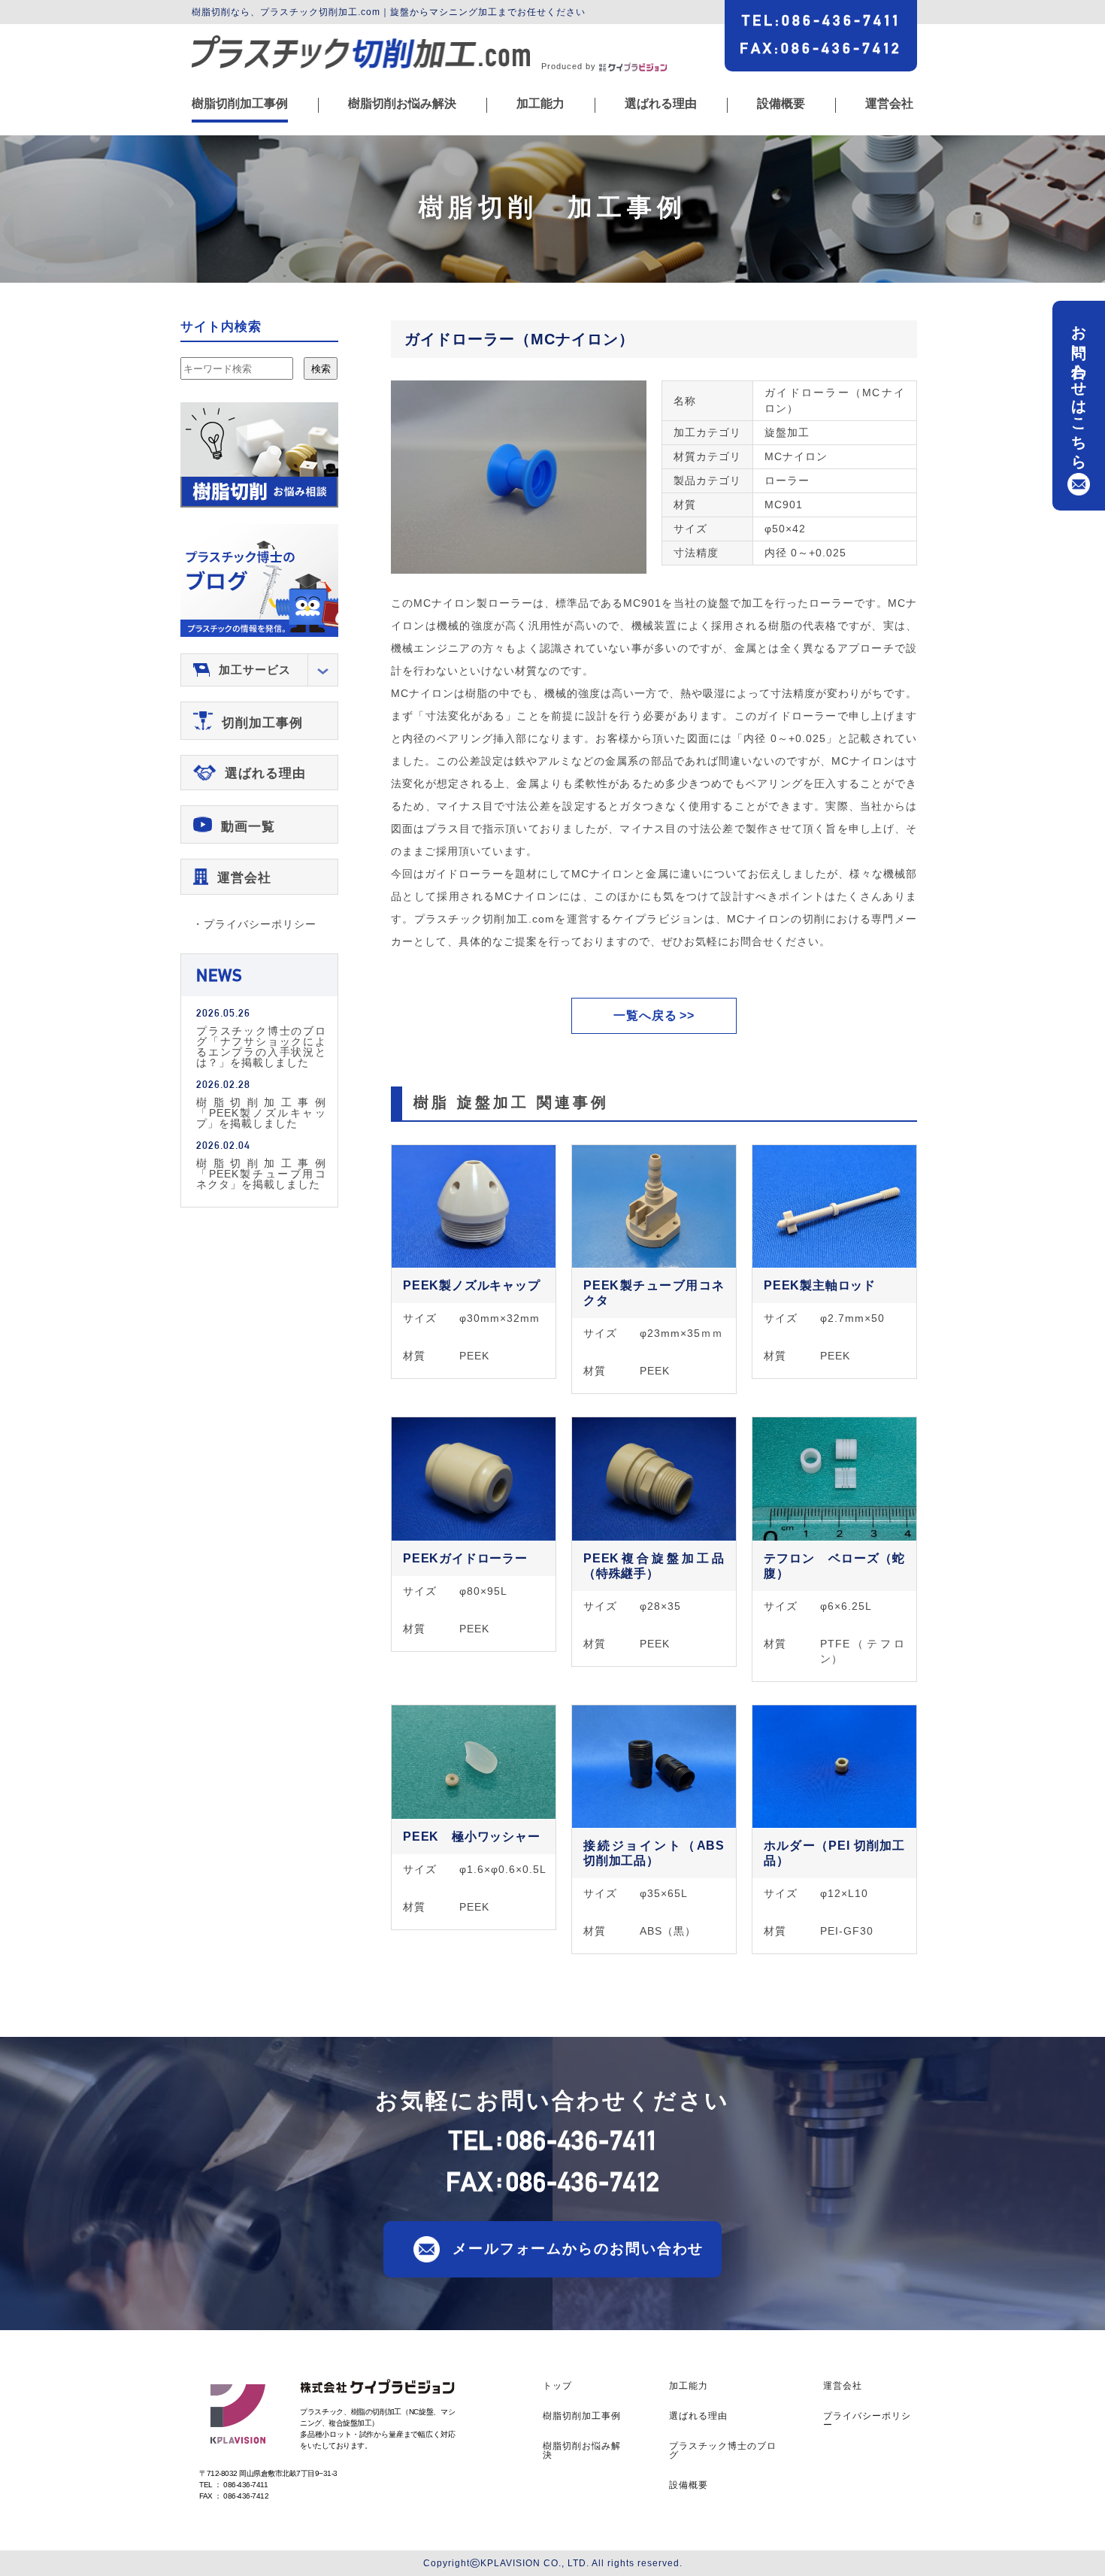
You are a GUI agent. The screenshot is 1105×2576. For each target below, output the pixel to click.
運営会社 (889, 104)
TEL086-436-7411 (821, 20)
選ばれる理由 (661, 104)
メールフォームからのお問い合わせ (578, 2249)
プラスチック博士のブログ (723, 2450)
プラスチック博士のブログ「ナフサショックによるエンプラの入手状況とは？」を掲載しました (261, 1046)
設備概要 (781, 104)
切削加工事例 (262, 723)
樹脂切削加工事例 (240, 104)
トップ (557, 2386)
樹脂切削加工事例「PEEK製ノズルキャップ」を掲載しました (261, 1112)
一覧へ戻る (645, 1015)
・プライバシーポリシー (254, 924)
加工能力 (540, 104)
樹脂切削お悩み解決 (402, 104)
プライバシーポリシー (867, 2420)
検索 (321, 369)
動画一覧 (248, 827)
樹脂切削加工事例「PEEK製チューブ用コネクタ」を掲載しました (261, 1173)
